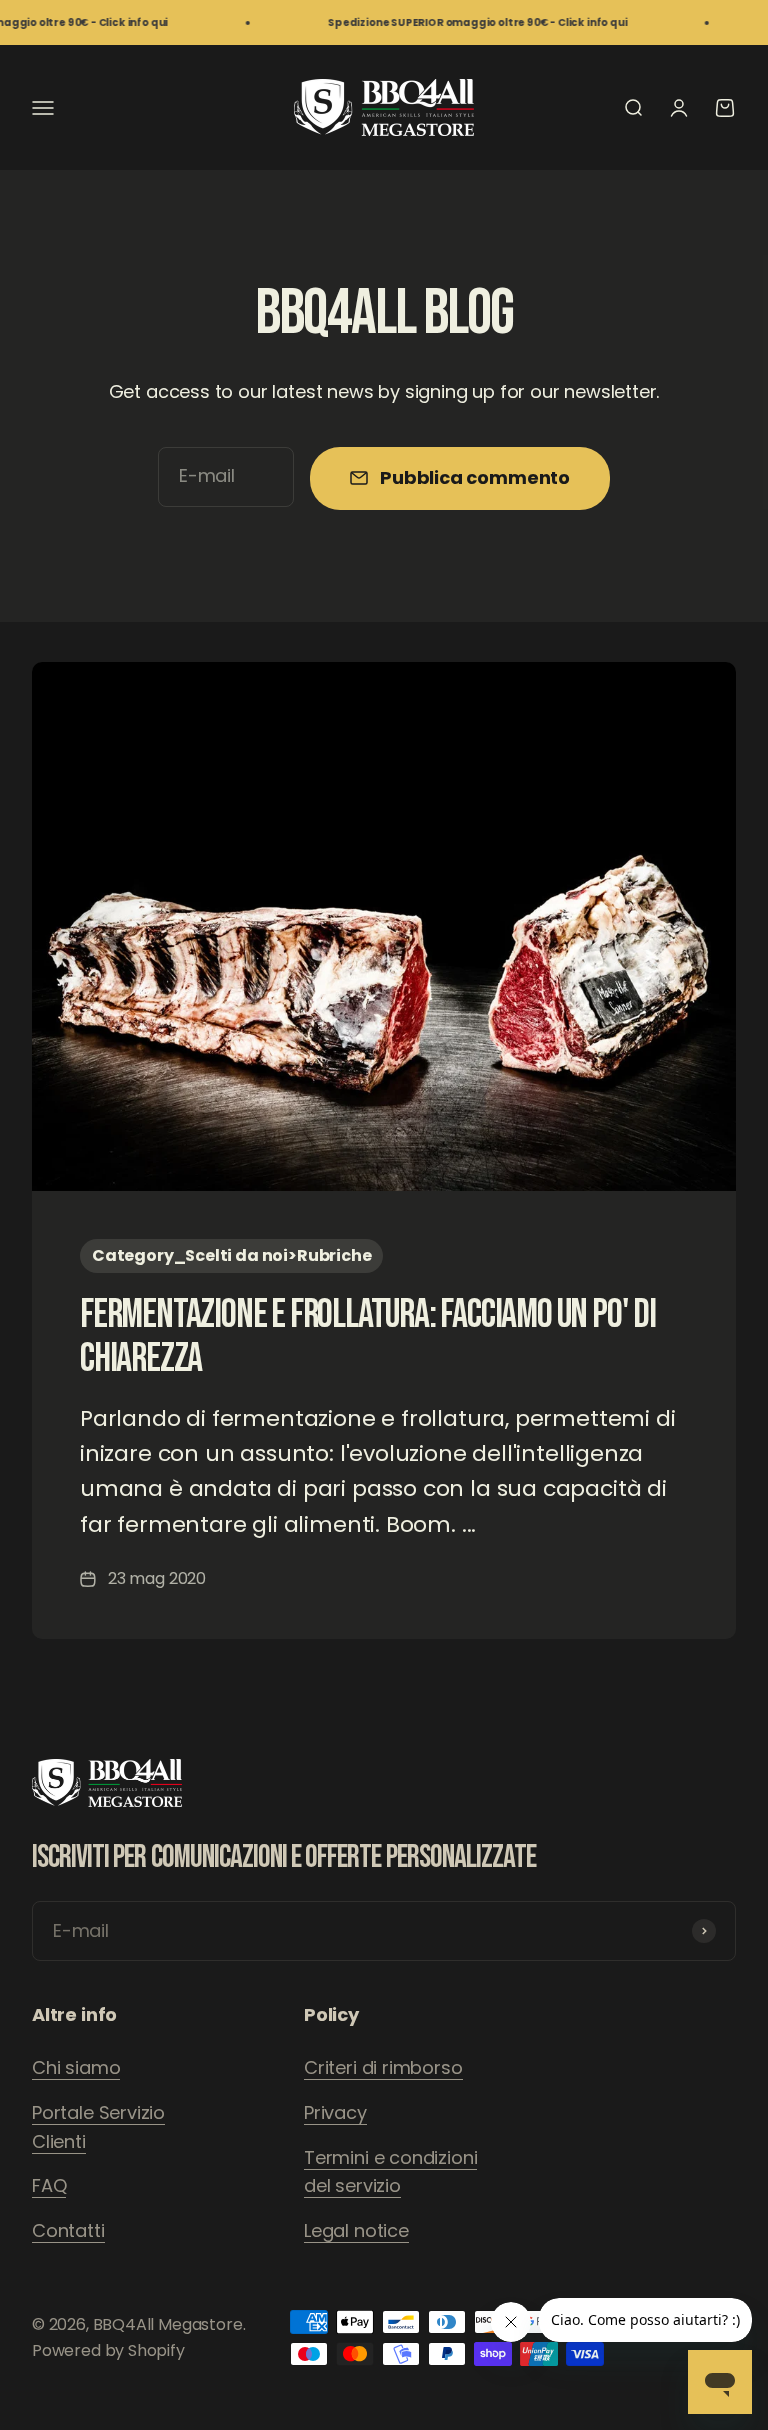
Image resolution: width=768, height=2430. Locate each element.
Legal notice (356, 2230)
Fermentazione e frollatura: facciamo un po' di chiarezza (368, 1337)
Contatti (68, 2230)
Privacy (335, 2112)
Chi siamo (76, 2067)
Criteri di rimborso (383, 2067)
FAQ (49, 2185)
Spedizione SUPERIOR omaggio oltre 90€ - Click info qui (454, 22)
